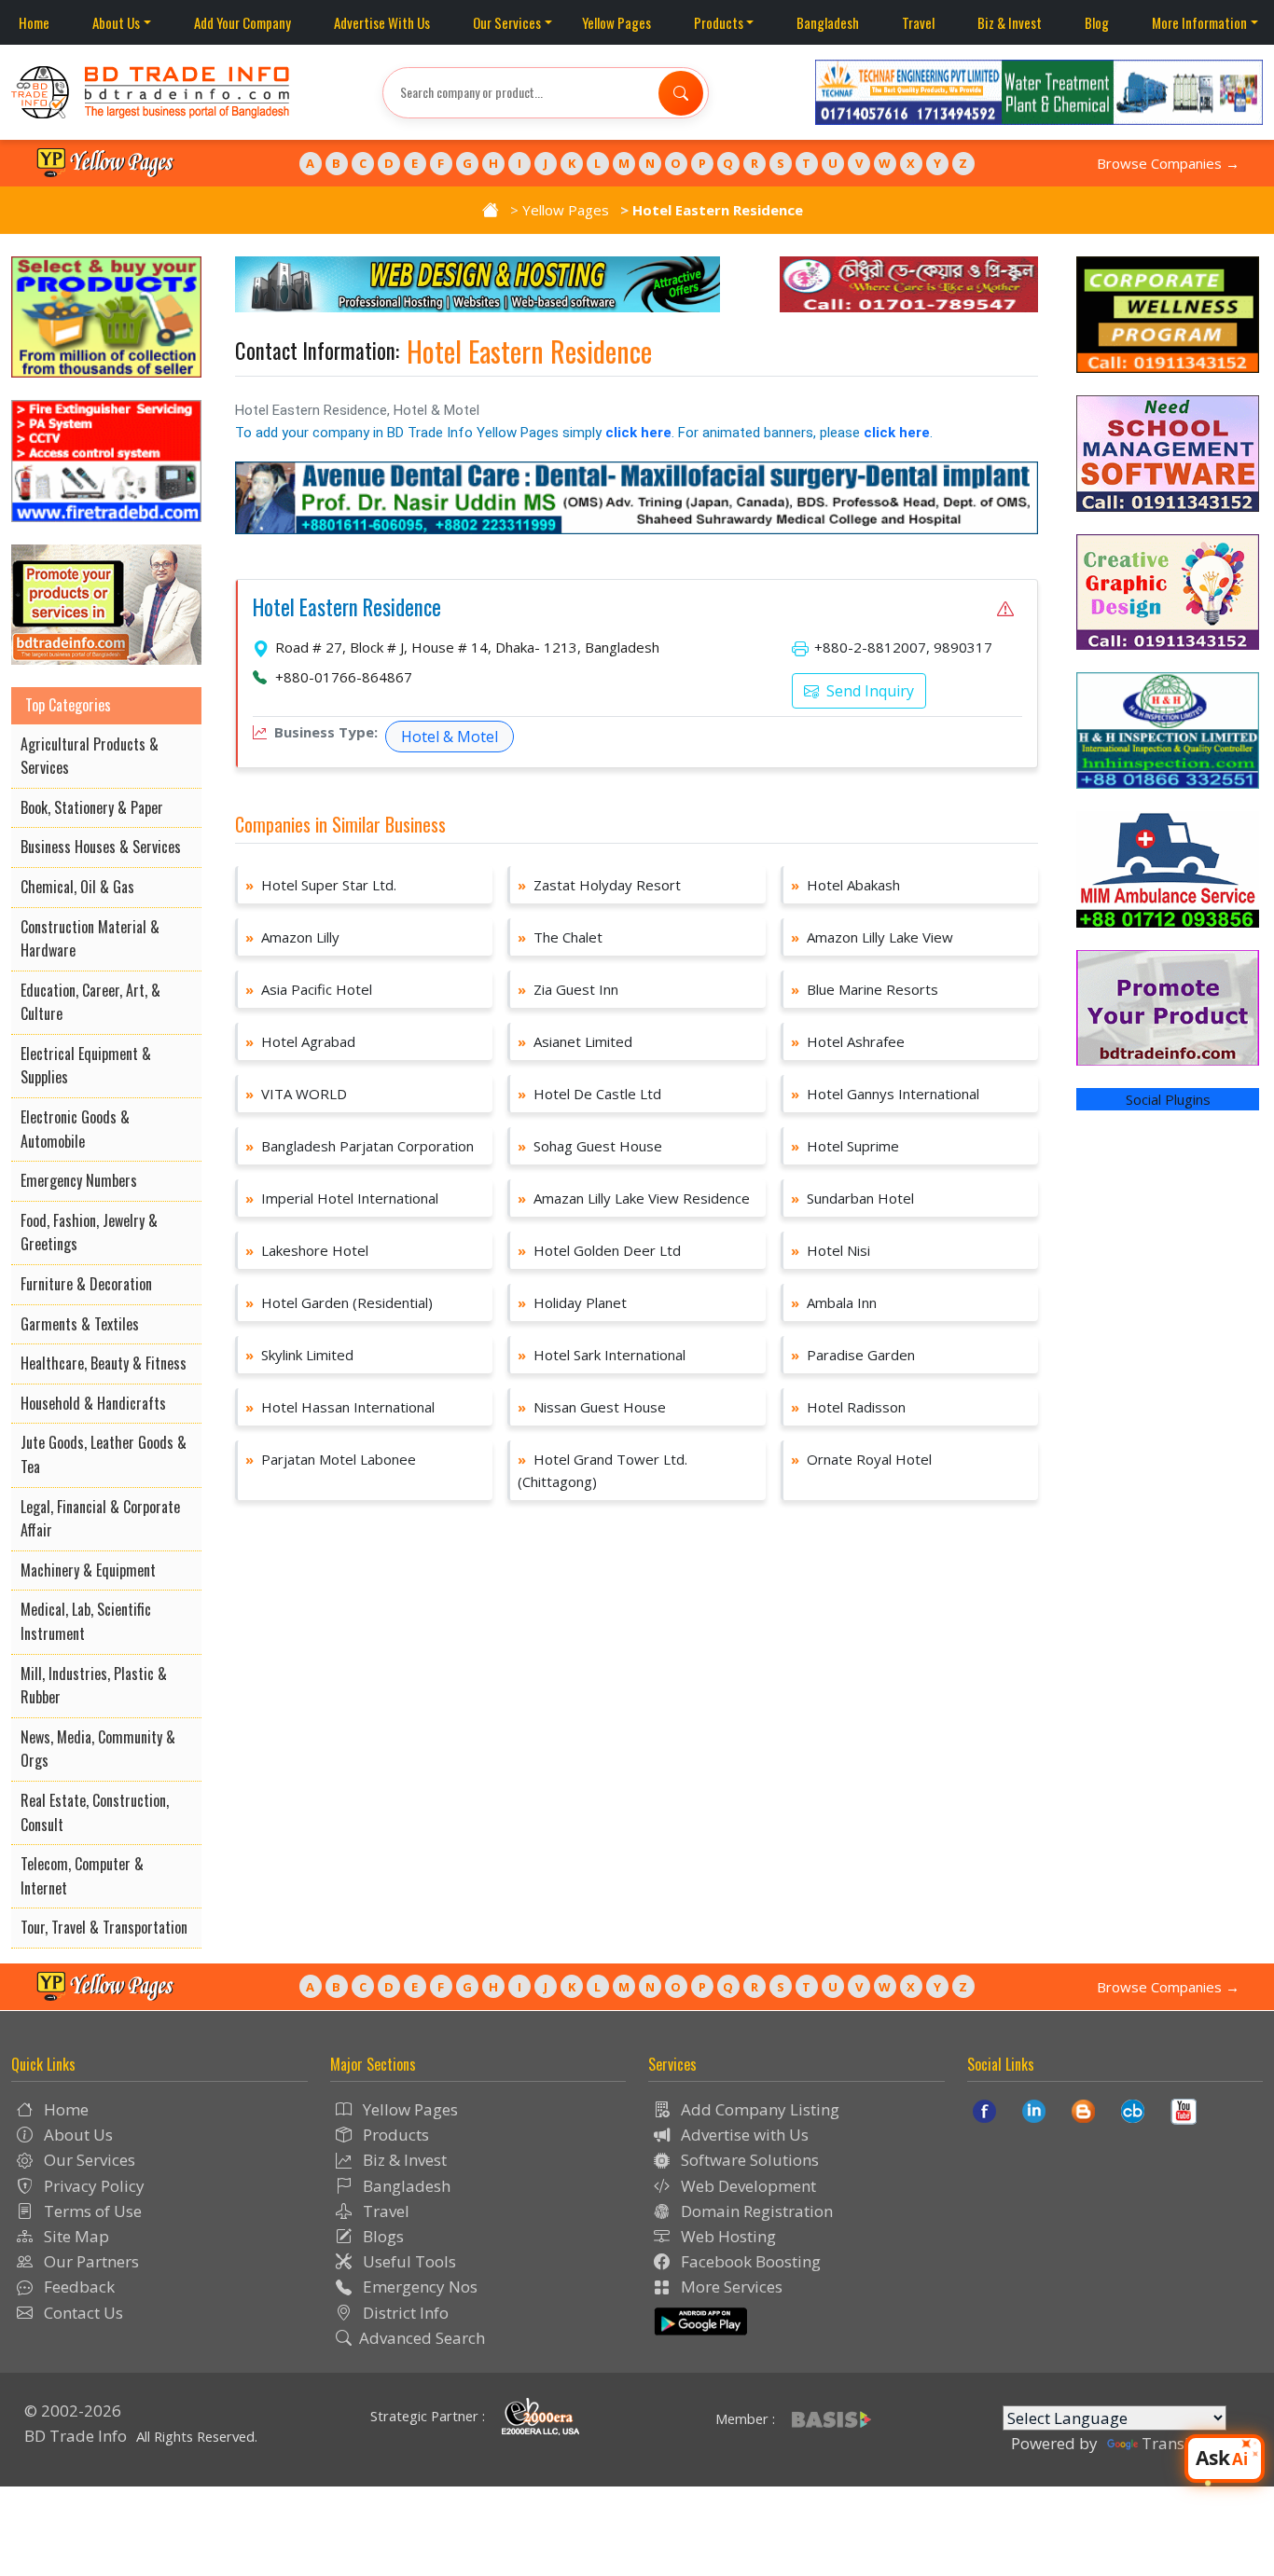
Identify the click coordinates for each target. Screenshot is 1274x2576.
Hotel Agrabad (300, 1041)
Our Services (507, 22)
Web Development (747, 2186)
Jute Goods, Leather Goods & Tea (104, 1454)
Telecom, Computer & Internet (82, 1876)
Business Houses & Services (101, 847)
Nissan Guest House (592, 1407)
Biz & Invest (1010, 22)
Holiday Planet (572, 1302)
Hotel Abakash (845, 885)
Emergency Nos (418, 2287)
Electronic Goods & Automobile (75, 1129)
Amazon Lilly (292, 937)
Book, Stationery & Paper (92, 807)
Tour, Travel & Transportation (104, 1927)
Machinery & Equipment (88, 1570)
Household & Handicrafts (93, 1403)
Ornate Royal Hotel (861, 1459)
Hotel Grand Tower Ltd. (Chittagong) (602, 1470)
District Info (404, 2313)
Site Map (75, 2236)
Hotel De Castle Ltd (589, 1094)
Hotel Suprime (845, 1146)
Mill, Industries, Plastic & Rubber (94, 1686)
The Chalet (560, 937)
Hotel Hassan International (340, 1407)
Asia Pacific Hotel (309, 989)
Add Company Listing (758, 2109)
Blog (1097, 22)
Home (34, 22)
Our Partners (90, 2261)
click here (638, 433)
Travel (918, 22)
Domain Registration (755, 2211)
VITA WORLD (296, 1094)
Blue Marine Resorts (865, 989)
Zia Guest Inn (568, 989)
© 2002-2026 (73, 2411)
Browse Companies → (1168, 163)
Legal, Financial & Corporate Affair (100, 1519)
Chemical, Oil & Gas (77, 887)
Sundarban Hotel (852, 1198)
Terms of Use (91, 2211)
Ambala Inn (834, 1302)
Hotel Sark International (602, 1355)
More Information (1199, 22)
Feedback (77, 2287)
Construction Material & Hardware (90, 939)
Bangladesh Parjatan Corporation (360, 1146)
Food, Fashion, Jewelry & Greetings (89, 1233)
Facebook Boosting (749, 2261)
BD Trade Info (76, 2436)
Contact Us (82, 2313)
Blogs (381, 2236)
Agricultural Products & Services (90, 756)
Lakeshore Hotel (307, 1250)
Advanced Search (422, 2338)
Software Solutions (748, 2160)
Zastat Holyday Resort (599, 885)
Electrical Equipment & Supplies (86, 1066)
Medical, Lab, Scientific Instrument (86, 1621)
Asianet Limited (575, 1041)
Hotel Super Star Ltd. (321, 885)
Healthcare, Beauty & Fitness (104, 1363)
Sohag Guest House (590, 1146)
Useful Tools (408, 2261)
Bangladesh (828, 22)
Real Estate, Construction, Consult (95, 1812)
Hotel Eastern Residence (347, 608)
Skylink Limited (299, 1355)
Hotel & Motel (450, 737)
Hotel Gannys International (885, 1094)
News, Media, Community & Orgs (98, 1749)
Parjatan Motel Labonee (331, 1459)
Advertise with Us (743, 2135)
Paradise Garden (853, 1355)
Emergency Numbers (79, 1180)
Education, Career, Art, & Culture (90, 1002)
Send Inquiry (868, 691)
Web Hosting (727, 2236)
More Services (730, 2287)
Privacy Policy (92, 2186)
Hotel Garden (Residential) (339, 1302)
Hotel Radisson (848, 1407)
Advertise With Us (382, 22)
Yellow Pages (616, 22)
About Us (116, 22)
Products (719, 22)
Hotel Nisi (831, 1250)
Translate (1177, 2443)
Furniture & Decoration (86, 1284)
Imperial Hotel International (342, 1198)
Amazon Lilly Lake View (872, 937)
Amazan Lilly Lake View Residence (634, 1198)
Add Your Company (242, 22)
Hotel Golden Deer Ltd (599, 1250)
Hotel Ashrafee (848, 1041)
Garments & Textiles (80, 1324)
